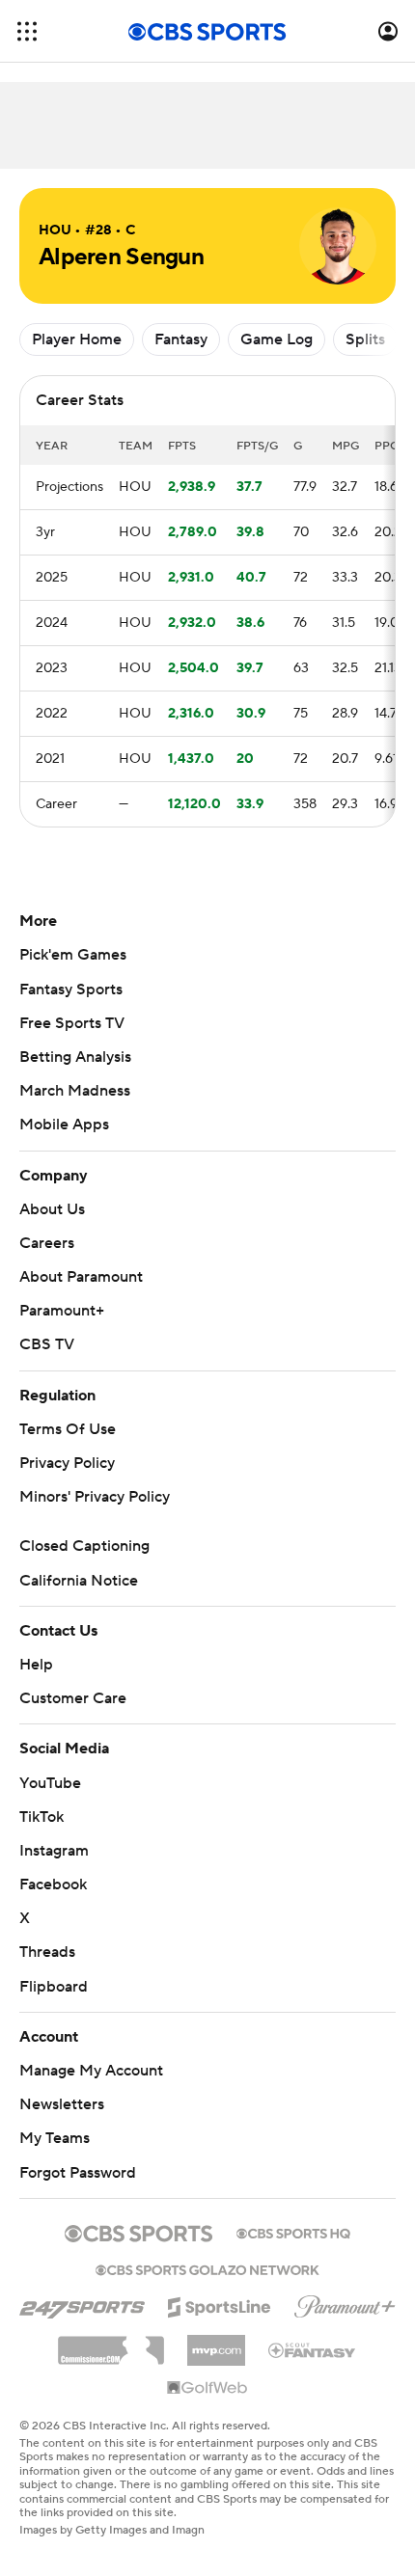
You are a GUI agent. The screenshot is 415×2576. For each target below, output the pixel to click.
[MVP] (216, 2343)
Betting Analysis (75, 1057)
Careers (47, 1243)
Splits (365, 339)
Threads (47, 1952)
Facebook (53, 1885)
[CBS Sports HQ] (293, 2232)
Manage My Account (91, 2071)
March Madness (75, 1091)
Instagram (54, 1851)
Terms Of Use (68, 1429)
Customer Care (73, 1698)
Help (36, 1665)
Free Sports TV (72, 1023)
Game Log (277, 339)
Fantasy (181, 339)
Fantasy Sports (71, 990)
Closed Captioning (84, 1546)
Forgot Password (78, 2173)
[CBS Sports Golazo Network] (207, 2268)
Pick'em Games (73, 955)
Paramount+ (62, 1311)
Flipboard (54, 1987)
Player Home (77, 339)
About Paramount (81, 1277)
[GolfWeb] (207, 2389)
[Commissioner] (111, 2344)
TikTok (41, 1817)
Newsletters (62, 2104)
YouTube (50, 1783)
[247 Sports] (82, 2304)
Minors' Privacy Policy (95, 1497)
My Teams (55, 2138)
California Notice (79, 1581)
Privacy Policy (67, 1463)
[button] (27, 31)
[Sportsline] (220, 2304)
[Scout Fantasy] (313, 2349)
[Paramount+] (345, 2303)
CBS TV (47, 1344)
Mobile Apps (64, 1125)
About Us (52, 1209)
